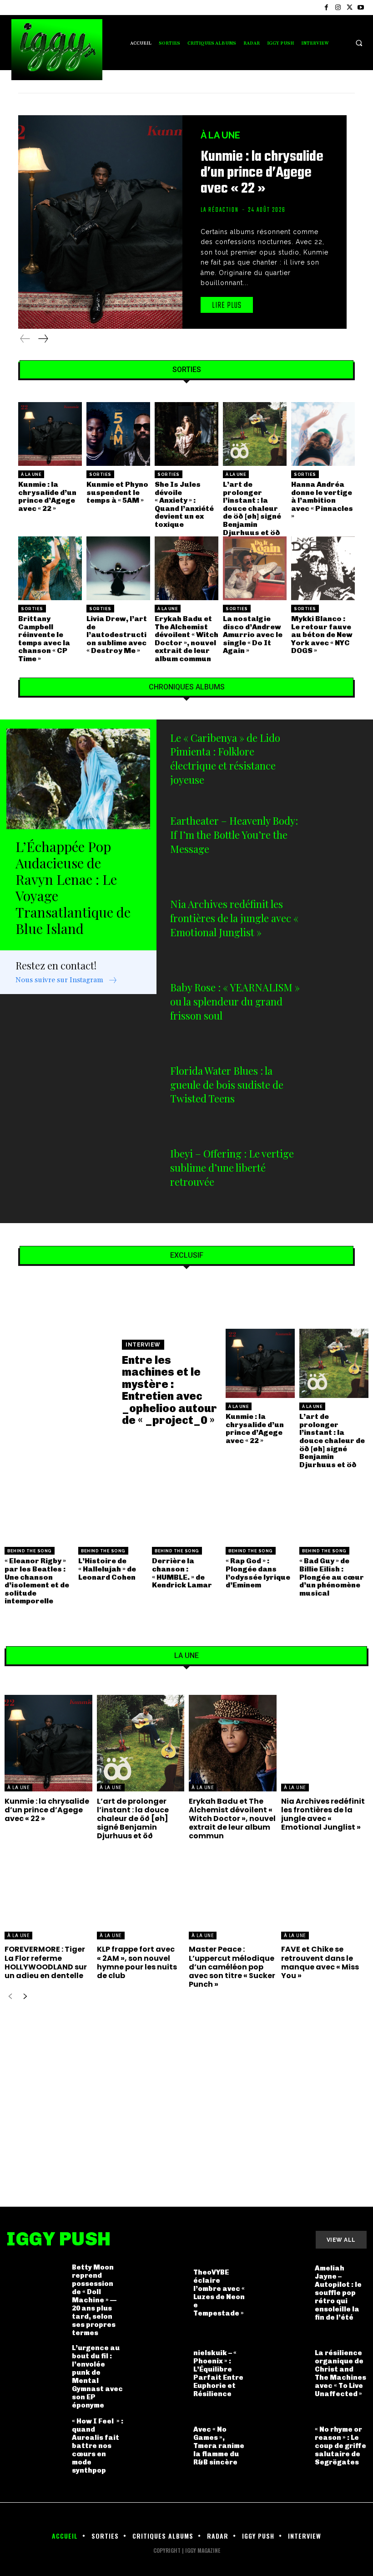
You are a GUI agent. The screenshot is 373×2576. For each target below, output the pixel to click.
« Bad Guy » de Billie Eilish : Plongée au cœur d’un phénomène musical (332, 1577)
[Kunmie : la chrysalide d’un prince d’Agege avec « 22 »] (100, 222)
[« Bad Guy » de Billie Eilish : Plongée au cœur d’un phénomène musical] (334, 1508)
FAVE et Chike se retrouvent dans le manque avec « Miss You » (320, 1962)
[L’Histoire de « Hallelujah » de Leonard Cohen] (113, 1508)
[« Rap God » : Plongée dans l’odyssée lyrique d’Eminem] (260, 1508)
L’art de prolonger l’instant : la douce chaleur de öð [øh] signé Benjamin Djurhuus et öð (252, 508)
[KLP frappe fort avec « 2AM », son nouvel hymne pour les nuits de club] (141, 1892)
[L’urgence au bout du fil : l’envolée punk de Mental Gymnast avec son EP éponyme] (36, 2373)
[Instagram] (338, 8)
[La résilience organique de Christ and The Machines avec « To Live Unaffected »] (279, 2373)
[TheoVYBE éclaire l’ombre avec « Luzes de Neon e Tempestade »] (157, 2293)
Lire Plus (227, 306)
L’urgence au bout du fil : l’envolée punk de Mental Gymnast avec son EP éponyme (97, 2377)
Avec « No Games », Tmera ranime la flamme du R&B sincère (219, 2446)
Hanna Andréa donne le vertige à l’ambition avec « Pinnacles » (322, 500)
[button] (359, 43)
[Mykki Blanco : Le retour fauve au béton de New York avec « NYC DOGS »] (323, 568)
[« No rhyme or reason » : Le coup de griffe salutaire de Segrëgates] (279, 2446)
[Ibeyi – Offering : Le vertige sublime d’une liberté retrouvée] (337, 1179)
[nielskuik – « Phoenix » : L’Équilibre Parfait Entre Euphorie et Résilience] (157, 2373)
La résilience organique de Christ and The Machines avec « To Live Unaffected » (340, 2373)
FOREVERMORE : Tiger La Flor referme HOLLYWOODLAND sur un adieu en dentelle (46, 1962)
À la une (220, 135)
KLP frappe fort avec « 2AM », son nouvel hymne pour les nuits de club (137, 1962)
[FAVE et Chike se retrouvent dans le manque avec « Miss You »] (325, 1892)
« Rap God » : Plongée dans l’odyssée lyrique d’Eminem (258, 1573)
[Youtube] (361, 8)
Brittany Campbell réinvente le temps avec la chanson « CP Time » (44, 639)
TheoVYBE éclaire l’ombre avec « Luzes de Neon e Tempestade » (219, 2293)
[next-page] (43, 339)
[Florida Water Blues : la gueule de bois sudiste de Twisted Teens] (337, 1096)
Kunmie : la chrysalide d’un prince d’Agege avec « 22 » (262, 173)
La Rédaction (220, 210)
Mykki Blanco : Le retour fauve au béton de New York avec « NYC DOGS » (322, 635)
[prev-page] (25, 339)
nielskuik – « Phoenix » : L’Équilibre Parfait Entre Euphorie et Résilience (218, 2373)
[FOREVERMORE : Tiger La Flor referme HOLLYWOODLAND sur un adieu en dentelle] (48, 1892)
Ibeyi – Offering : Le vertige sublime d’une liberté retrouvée (232, 1168)
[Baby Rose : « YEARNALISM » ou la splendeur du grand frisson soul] (337, 1013)
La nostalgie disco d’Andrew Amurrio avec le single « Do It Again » (253, 635)
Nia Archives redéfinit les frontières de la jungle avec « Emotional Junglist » (234, 918)
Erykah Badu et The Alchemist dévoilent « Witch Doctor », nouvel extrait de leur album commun (186, 639)
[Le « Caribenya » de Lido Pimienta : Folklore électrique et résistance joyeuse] (337, 763)
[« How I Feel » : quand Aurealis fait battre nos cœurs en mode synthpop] (36, 2446)
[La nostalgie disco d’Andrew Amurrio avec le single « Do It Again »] (255, 568)
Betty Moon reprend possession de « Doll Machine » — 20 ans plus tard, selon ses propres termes (94, 2300)
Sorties (100, 474)
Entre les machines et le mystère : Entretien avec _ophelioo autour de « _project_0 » (169, 1390)
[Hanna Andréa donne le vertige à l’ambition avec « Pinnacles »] (323, 434)
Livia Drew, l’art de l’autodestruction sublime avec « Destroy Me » (117, 635)
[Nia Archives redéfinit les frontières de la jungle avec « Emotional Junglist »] (337, 930)
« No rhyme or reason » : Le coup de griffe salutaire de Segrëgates (340, 2446)
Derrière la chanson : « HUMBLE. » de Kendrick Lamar (182, 1573)
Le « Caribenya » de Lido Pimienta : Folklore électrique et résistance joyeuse (225, 759)
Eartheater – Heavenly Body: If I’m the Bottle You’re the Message (234, 835)
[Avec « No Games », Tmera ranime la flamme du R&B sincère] (157, 2446)
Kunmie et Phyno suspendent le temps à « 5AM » (117, 492)
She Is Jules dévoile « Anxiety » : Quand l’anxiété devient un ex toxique (184, 504)
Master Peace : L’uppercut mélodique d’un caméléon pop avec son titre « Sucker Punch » (232, 1967)
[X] (350, 8)
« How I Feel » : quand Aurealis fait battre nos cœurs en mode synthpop (98, 2446)
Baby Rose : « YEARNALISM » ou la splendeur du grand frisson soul (235, 1001)
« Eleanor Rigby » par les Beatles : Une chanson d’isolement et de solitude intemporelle (37, 1581)
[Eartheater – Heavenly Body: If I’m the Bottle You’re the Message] (337, 846)
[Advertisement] (186, 2094)
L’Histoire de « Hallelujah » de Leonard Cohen (107, 1569)
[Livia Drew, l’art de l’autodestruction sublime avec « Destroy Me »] (118, 568)
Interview (143, 1345)
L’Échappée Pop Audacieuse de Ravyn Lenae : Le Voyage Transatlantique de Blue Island (73, 888)
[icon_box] (67, 981)
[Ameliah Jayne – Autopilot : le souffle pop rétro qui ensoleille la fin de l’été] (279, 2293)
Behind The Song (30, 1551)
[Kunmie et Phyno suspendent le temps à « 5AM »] (118, 434)
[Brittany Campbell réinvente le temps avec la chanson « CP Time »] (50, 568)
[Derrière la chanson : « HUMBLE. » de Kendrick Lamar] (186, 1508)
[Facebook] (326, 8)
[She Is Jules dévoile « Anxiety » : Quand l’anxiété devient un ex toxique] (186, 434)
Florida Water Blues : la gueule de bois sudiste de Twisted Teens (227, 1085)
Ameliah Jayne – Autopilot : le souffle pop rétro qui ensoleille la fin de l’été (338, 2293)
